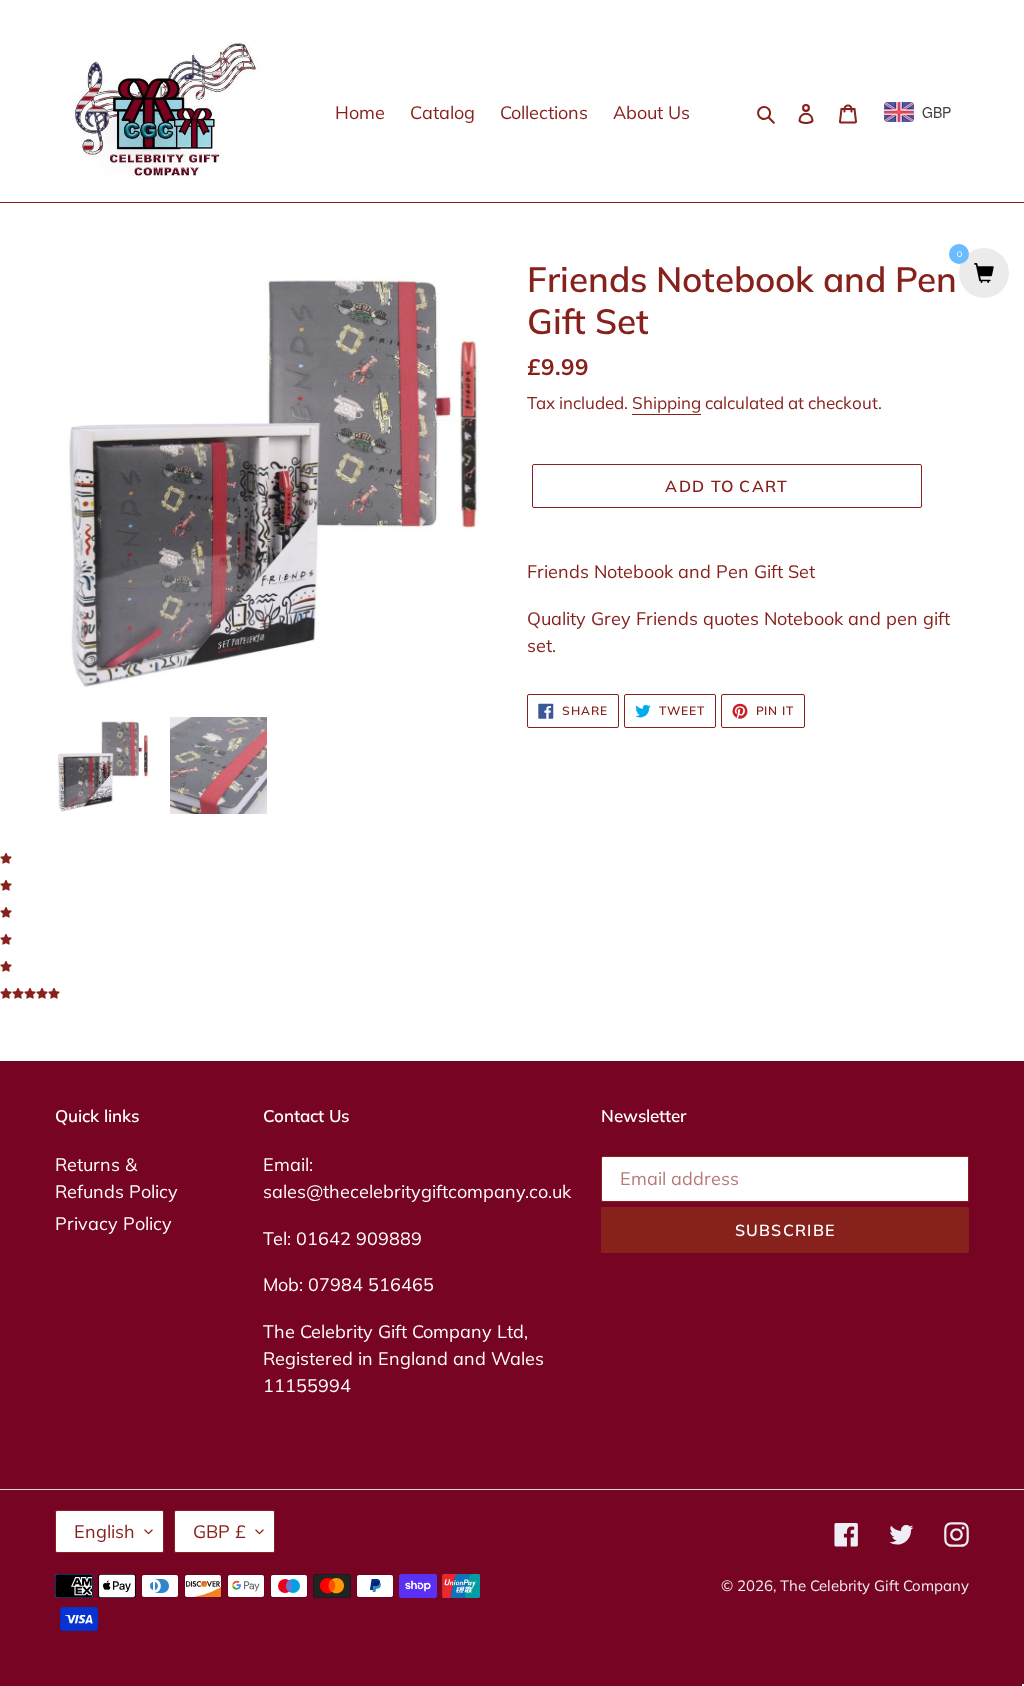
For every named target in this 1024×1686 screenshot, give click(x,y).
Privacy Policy (113, 1223)
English (104, 1531)
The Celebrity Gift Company (874, 1585)
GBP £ (219, 1531)
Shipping (666, 402)
